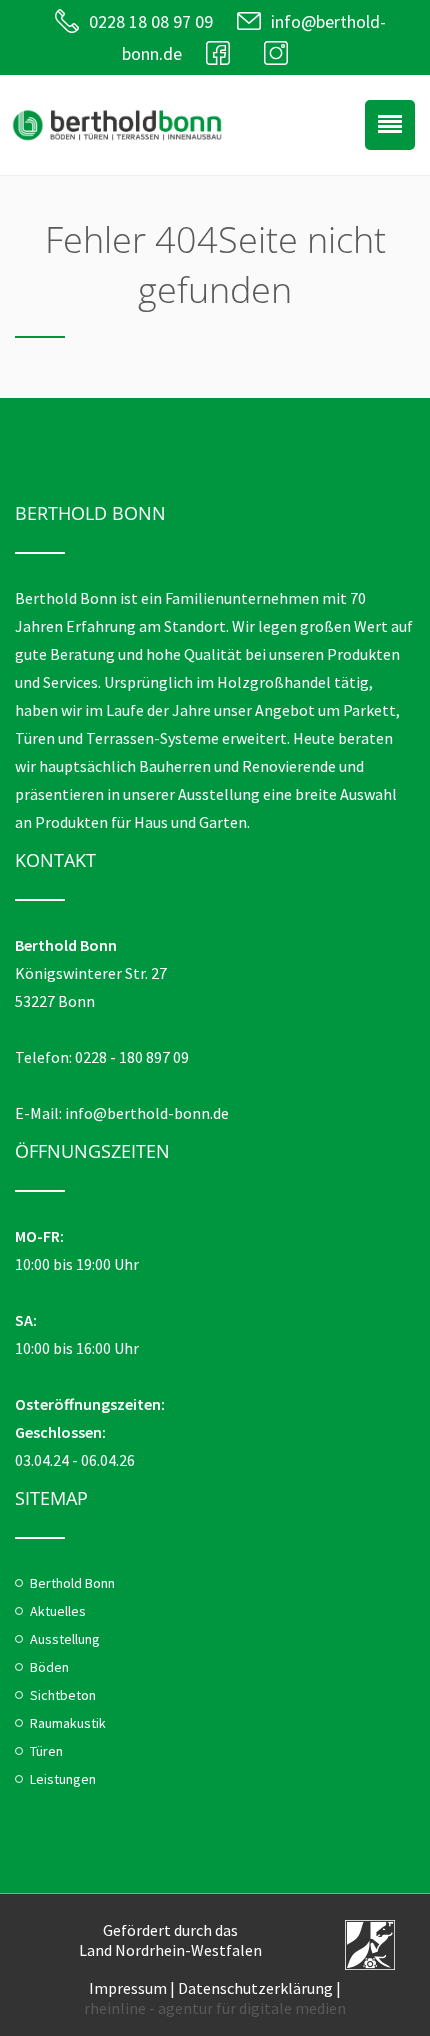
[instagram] (281, 53)
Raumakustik (68, 1723)
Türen (46, 1751)
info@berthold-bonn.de (147, 1113)
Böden (49, 1667)
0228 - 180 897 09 (132, 1057)
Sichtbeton (63, 1695)
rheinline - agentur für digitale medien (215, 2008)
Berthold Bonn (72, 1583)
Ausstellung (65, 1639)
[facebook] (223, 53)
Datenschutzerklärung (255, 1988)
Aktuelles (58, 1611)
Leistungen (63, 1779)
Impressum (128, 1988)
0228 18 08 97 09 (151, 21)
